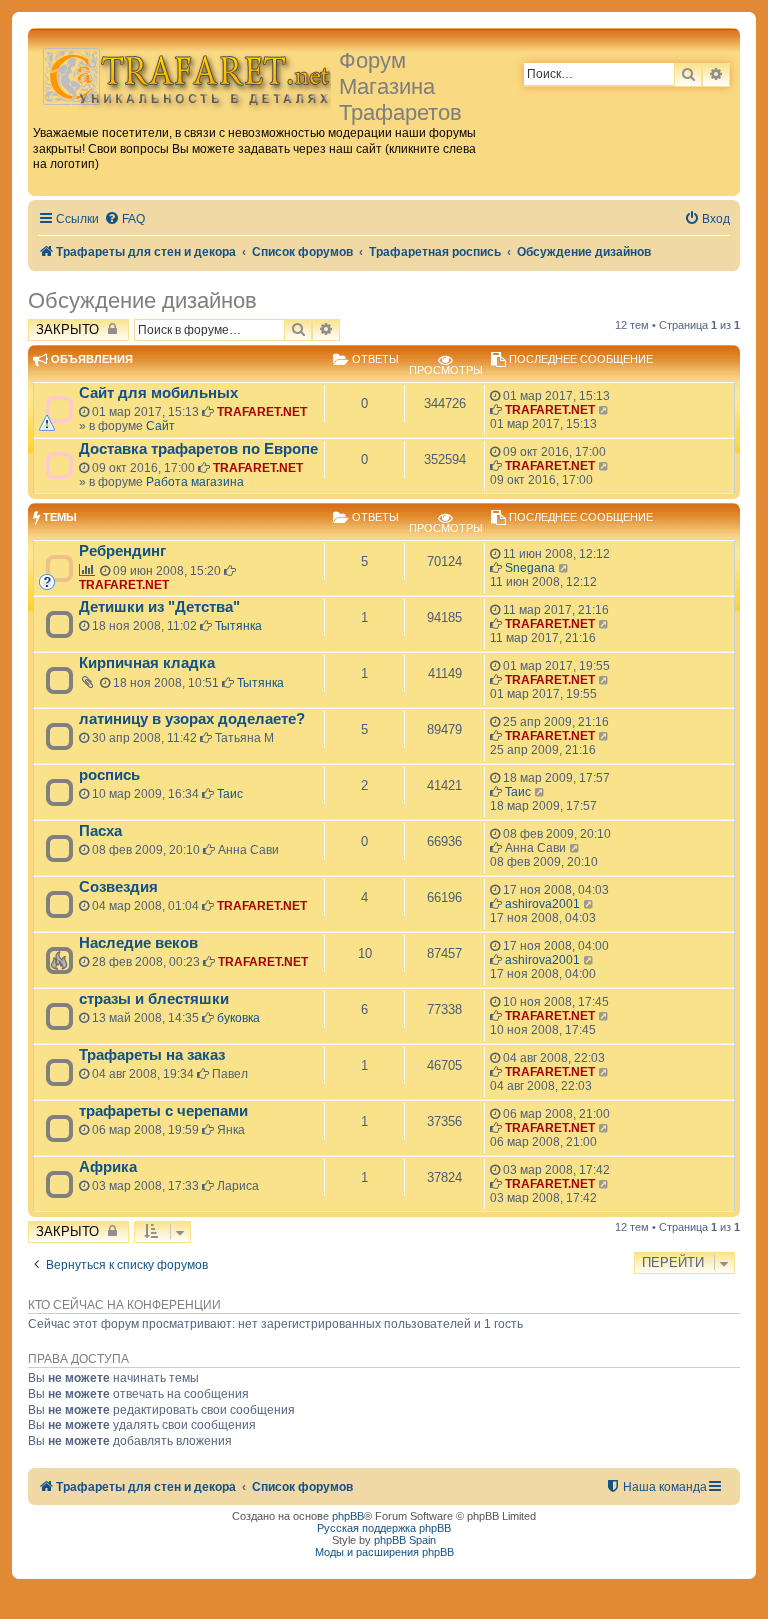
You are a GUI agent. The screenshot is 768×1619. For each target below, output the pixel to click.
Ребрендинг (122, 551)
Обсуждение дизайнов (142, 300)
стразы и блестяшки (154, 999)
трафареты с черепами (163, 1111)
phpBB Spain (405, 1540)
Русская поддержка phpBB (384, 1528)
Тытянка (238, 626)
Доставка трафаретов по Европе (198, 449)
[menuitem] (124, 219)
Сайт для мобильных (158, 393)
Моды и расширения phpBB (384, 1552)
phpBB (348, 1516)
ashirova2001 (542, 904)
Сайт (160, 426)
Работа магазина (195, 482)
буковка (238, 1018)
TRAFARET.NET (262, 412)
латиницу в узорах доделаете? (192, 719)
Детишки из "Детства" (159, 607)
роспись (109, 775)
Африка (108, 1167)
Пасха (100, 831)
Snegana (530, 568)
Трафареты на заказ (152, 1055)
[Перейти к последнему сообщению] (604, 410)
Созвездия (118, 887)
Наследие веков (138, 943)
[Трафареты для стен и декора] (186, 75)
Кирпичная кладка (147, 663)
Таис (230, 794)
